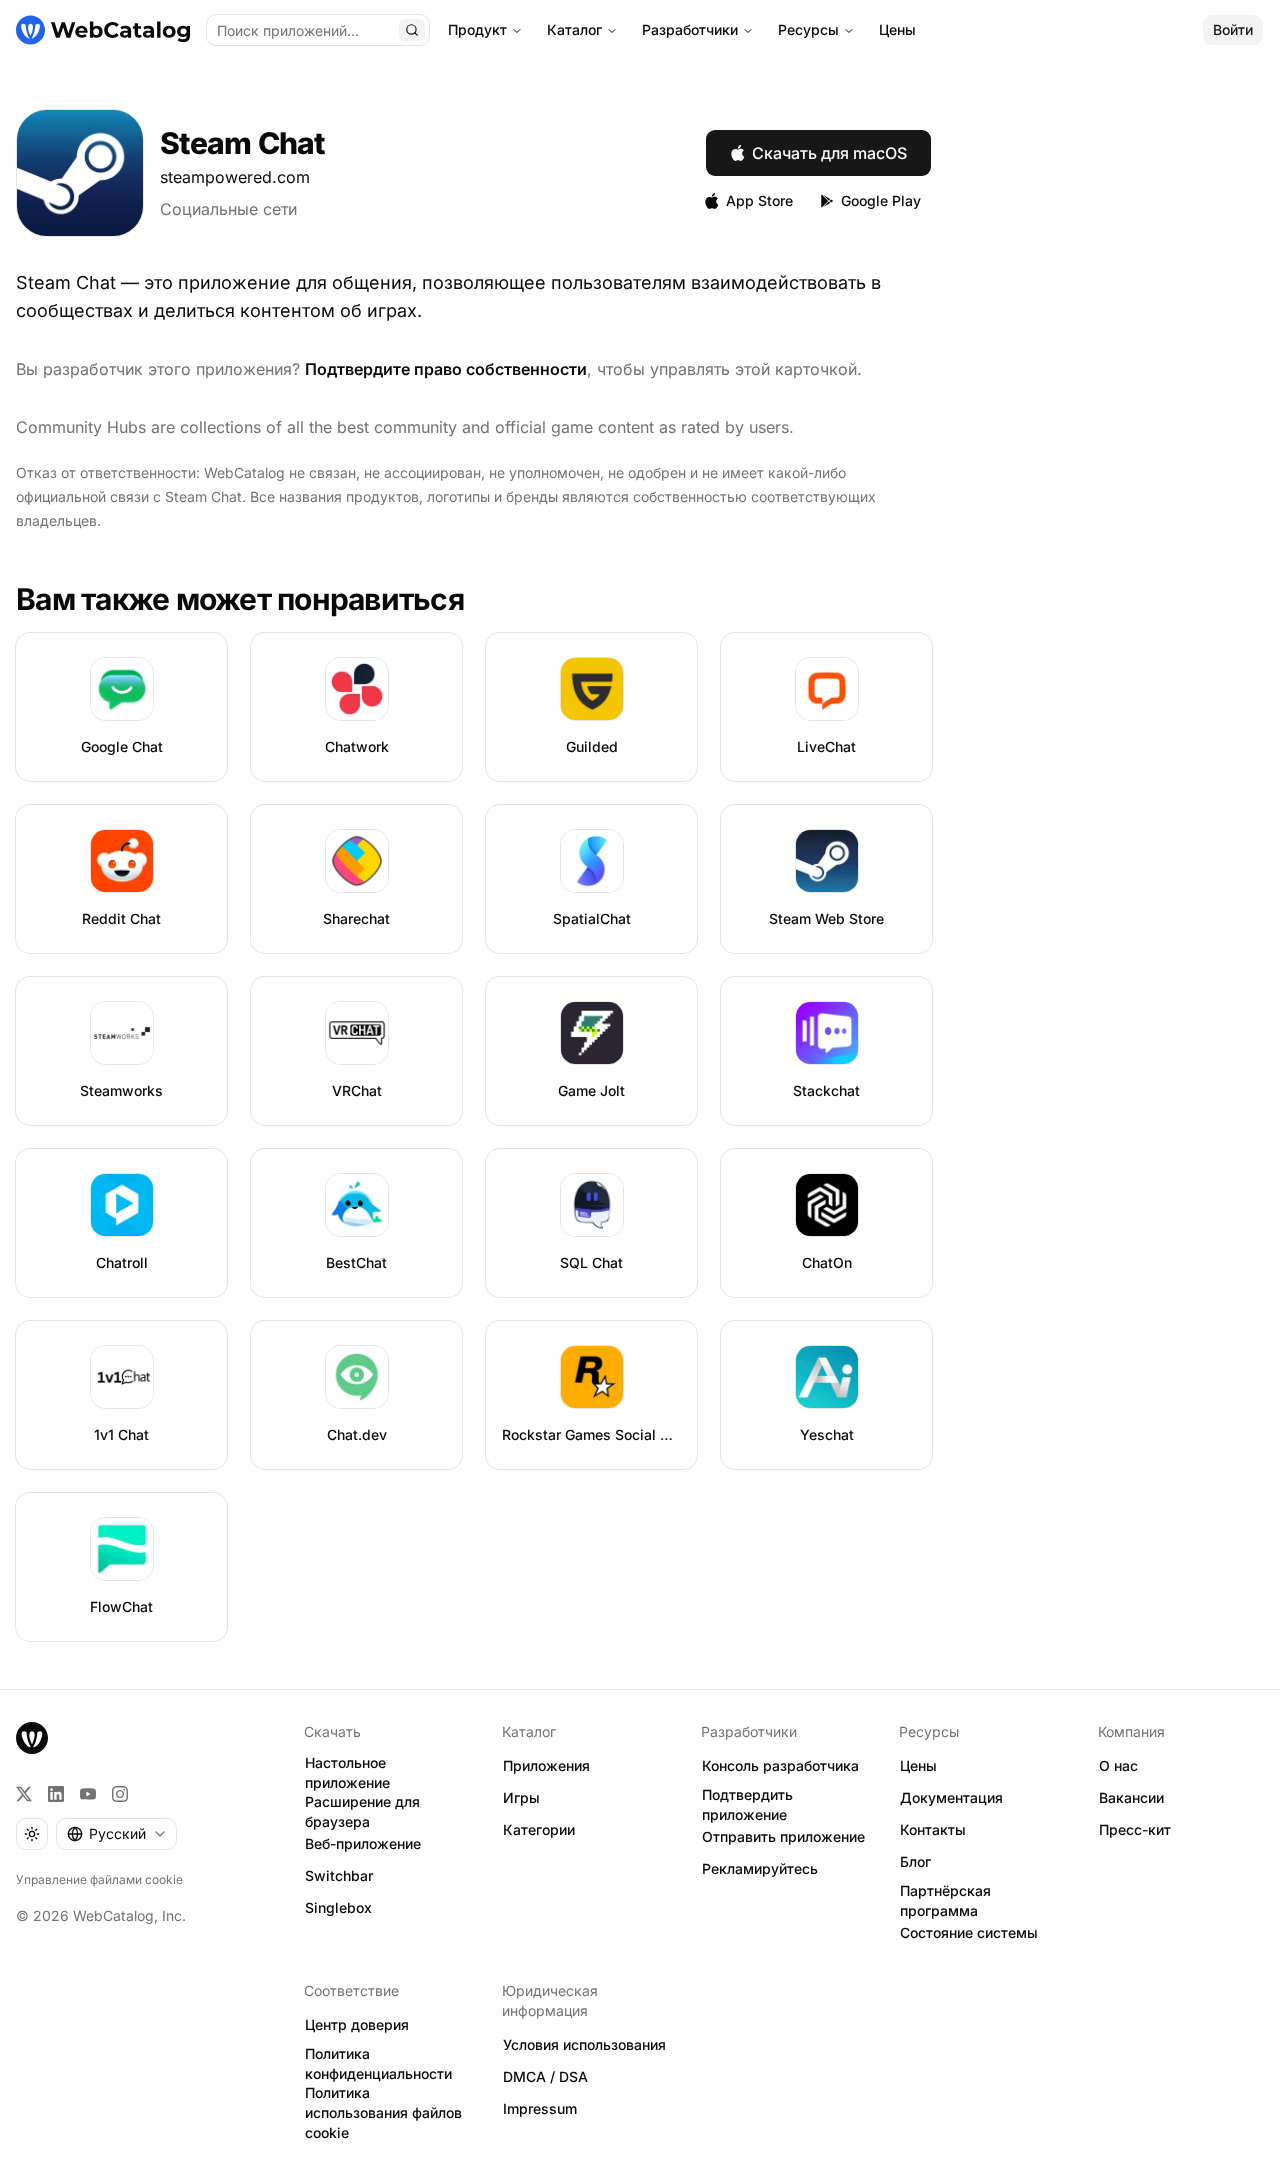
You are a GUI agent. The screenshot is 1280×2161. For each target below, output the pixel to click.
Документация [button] (951, 1797)
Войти (1233, 29)
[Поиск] (412, 30)
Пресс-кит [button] (1135, 1829)
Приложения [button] (546, 1765)
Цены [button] (918, 1765)
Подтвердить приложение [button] (747, 1805)
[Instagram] (120, 1794)
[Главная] (103, 30)
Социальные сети (228, 209)
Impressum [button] (540, 2108)
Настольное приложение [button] (347, 1773)
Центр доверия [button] (357, 2024)
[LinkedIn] (56, 1794)
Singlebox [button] (338, 1907)
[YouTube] (88, 1794)
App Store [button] (759, 200)
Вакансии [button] (1131, 1797)
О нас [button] (1118, 1765)
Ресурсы (808, 29)
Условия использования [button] (584, 2044)
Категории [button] (539, 1829)
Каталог (574, 29)
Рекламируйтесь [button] (760, 1868)
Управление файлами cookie (99, 1879)
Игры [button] (521, 1797)
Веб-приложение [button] (363, 1843)
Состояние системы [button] (969, 1932)
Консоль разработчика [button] (780, 1765)
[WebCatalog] (32, 1738)
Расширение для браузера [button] (362, 1812)
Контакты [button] (933, 1829)
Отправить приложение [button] (783, 1836)
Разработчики (690, 29)
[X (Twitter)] (24, 1794)
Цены (897, 29)
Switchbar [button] (339, 1875)
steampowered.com (235, 177)
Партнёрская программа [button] (945, 1901)
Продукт (477, 29)
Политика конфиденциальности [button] (378, 2064)
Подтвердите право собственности (446, 369)
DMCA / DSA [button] (545, 2076)
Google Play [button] (881, 200)
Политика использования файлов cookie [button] (383, 2113)
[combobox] (116, 1834)
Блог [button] (915, 1861)
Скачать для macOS (829, 153)
